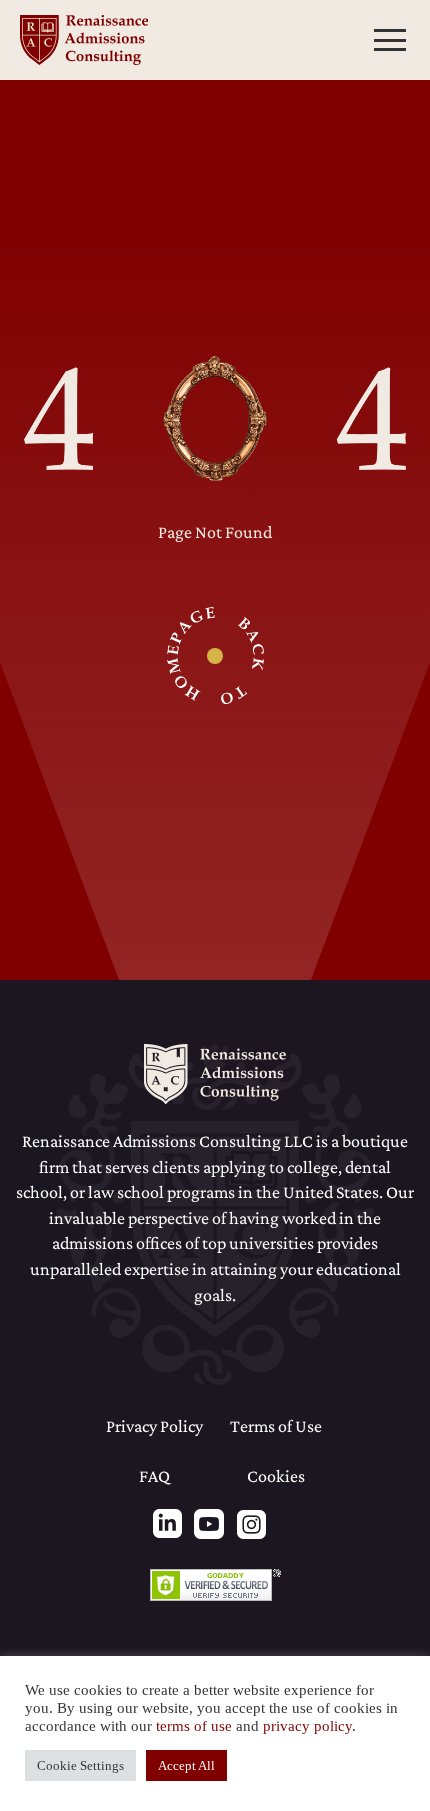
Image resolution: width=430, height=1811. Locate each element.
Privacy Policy (154, 1426)
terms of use (194, 1726)
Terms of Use (276, 1426)
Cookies (276, 1476)
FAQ (154, 1476)
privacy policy (307, 1726)
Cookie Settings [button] (80, 1765)
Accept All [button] (186, 1765)
